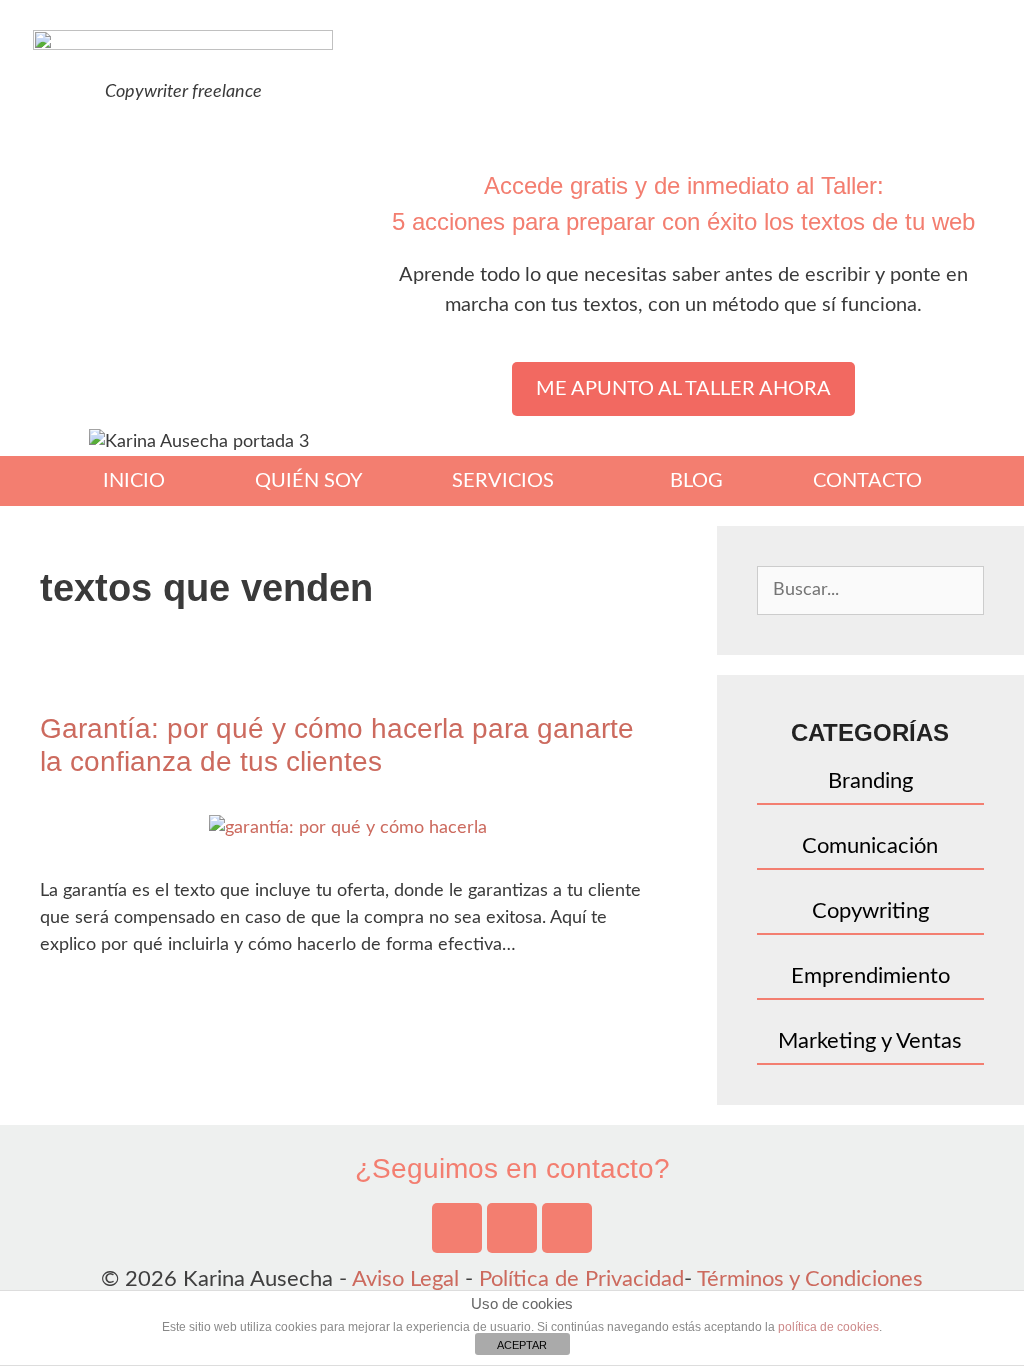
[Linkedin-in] (567, 1228)
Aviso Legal (405, 1279)
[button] (683, 389)
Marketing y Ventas (870, 1041)
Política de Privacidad (581, 1279)
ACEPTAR (522, 1345)
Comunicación (870, 846)
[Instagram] (512, 1228)
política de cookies (828, 1327)
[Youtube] (457, 1228)
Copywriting (870, 911)
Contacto (867, 481)
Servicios (503, 481)
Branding (870, 781)
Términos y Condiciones (810, 1279)
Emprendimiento (870, 976)
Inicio (134, 481)
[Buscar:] (870, 588)
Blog (696, 481)
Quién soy (308, 481)
